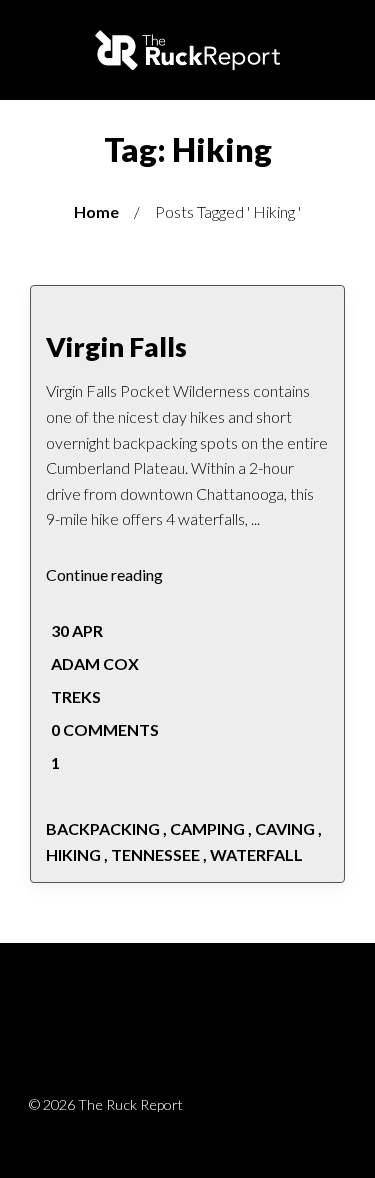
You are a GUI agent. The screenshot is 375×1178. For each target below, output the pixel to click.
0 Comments (103, 729)
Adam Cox (95, 663)
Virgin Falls (116, 346)
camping (207, 828)
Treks (76, 696)
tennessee (155, 854)
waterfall (256, 854)
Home (96, 211)
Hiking (73, 854)
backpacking (103, 828)
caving (285, 828)
